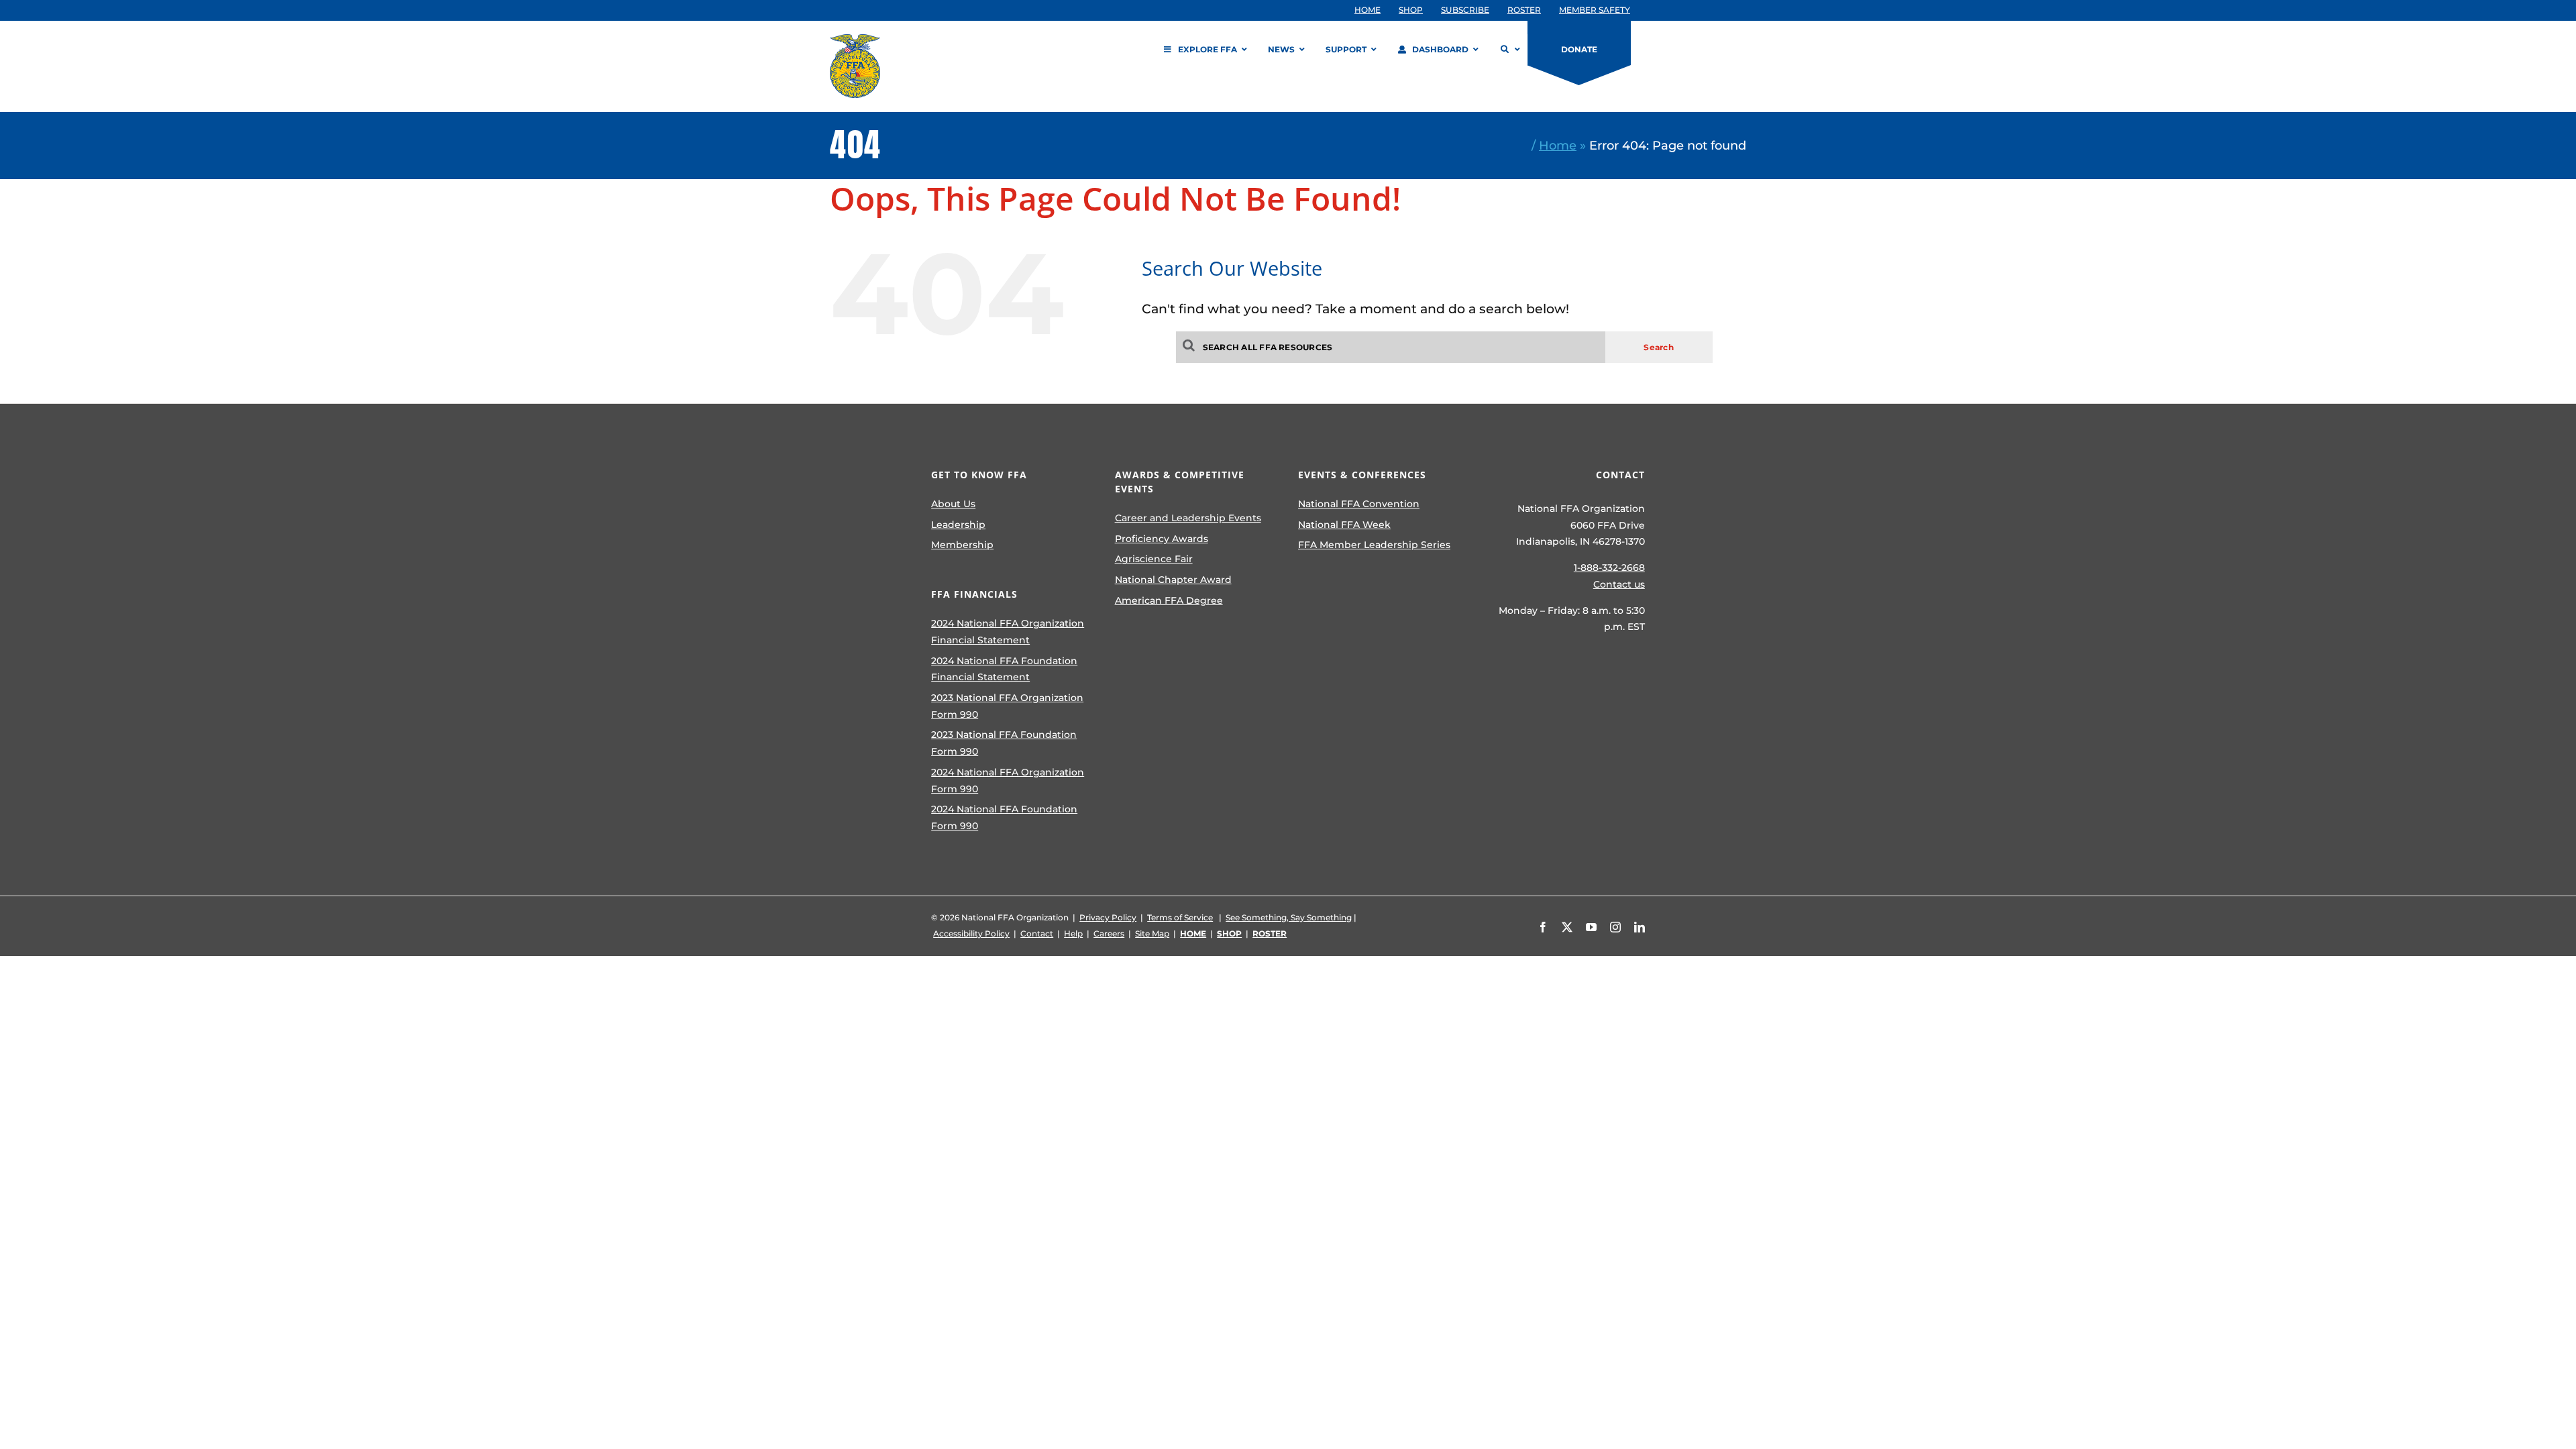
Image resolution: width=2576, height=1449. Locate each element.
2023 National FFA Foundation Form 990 (1004, 743)
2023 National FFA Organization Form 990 (1007, 706)
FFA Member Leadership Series (1374, 545)
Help (1073, 933)
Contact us (1619, 584)
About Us (953, 504)
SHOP (1229, 933)
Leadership (958, 525)
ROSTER (1270, 933)
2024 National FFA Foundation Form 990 (1004, 817)
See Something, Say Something (1289, 917)
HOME (1193, 933)
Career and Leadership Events (1188, 518)
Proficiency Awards (1162, 539)
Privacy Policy (1108, 917)
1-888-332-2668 (1609, 568)
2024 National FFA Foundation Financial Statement (1004, 669)
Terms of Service (1180, 917)
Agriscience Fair (1154, 559)
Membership (962, 545)
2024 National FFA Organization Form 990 (1008, 781)
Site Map (1152, 933)
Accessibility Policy (971, 933)
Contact (1037, 933)
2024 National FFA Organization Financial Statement (1008, 632)
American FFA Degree (1169, 600)
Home (1558, 145)
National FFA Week (1344, 525)
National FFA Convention (1359, 504)
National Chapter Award (1173, 580)
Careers (1109, 933)
